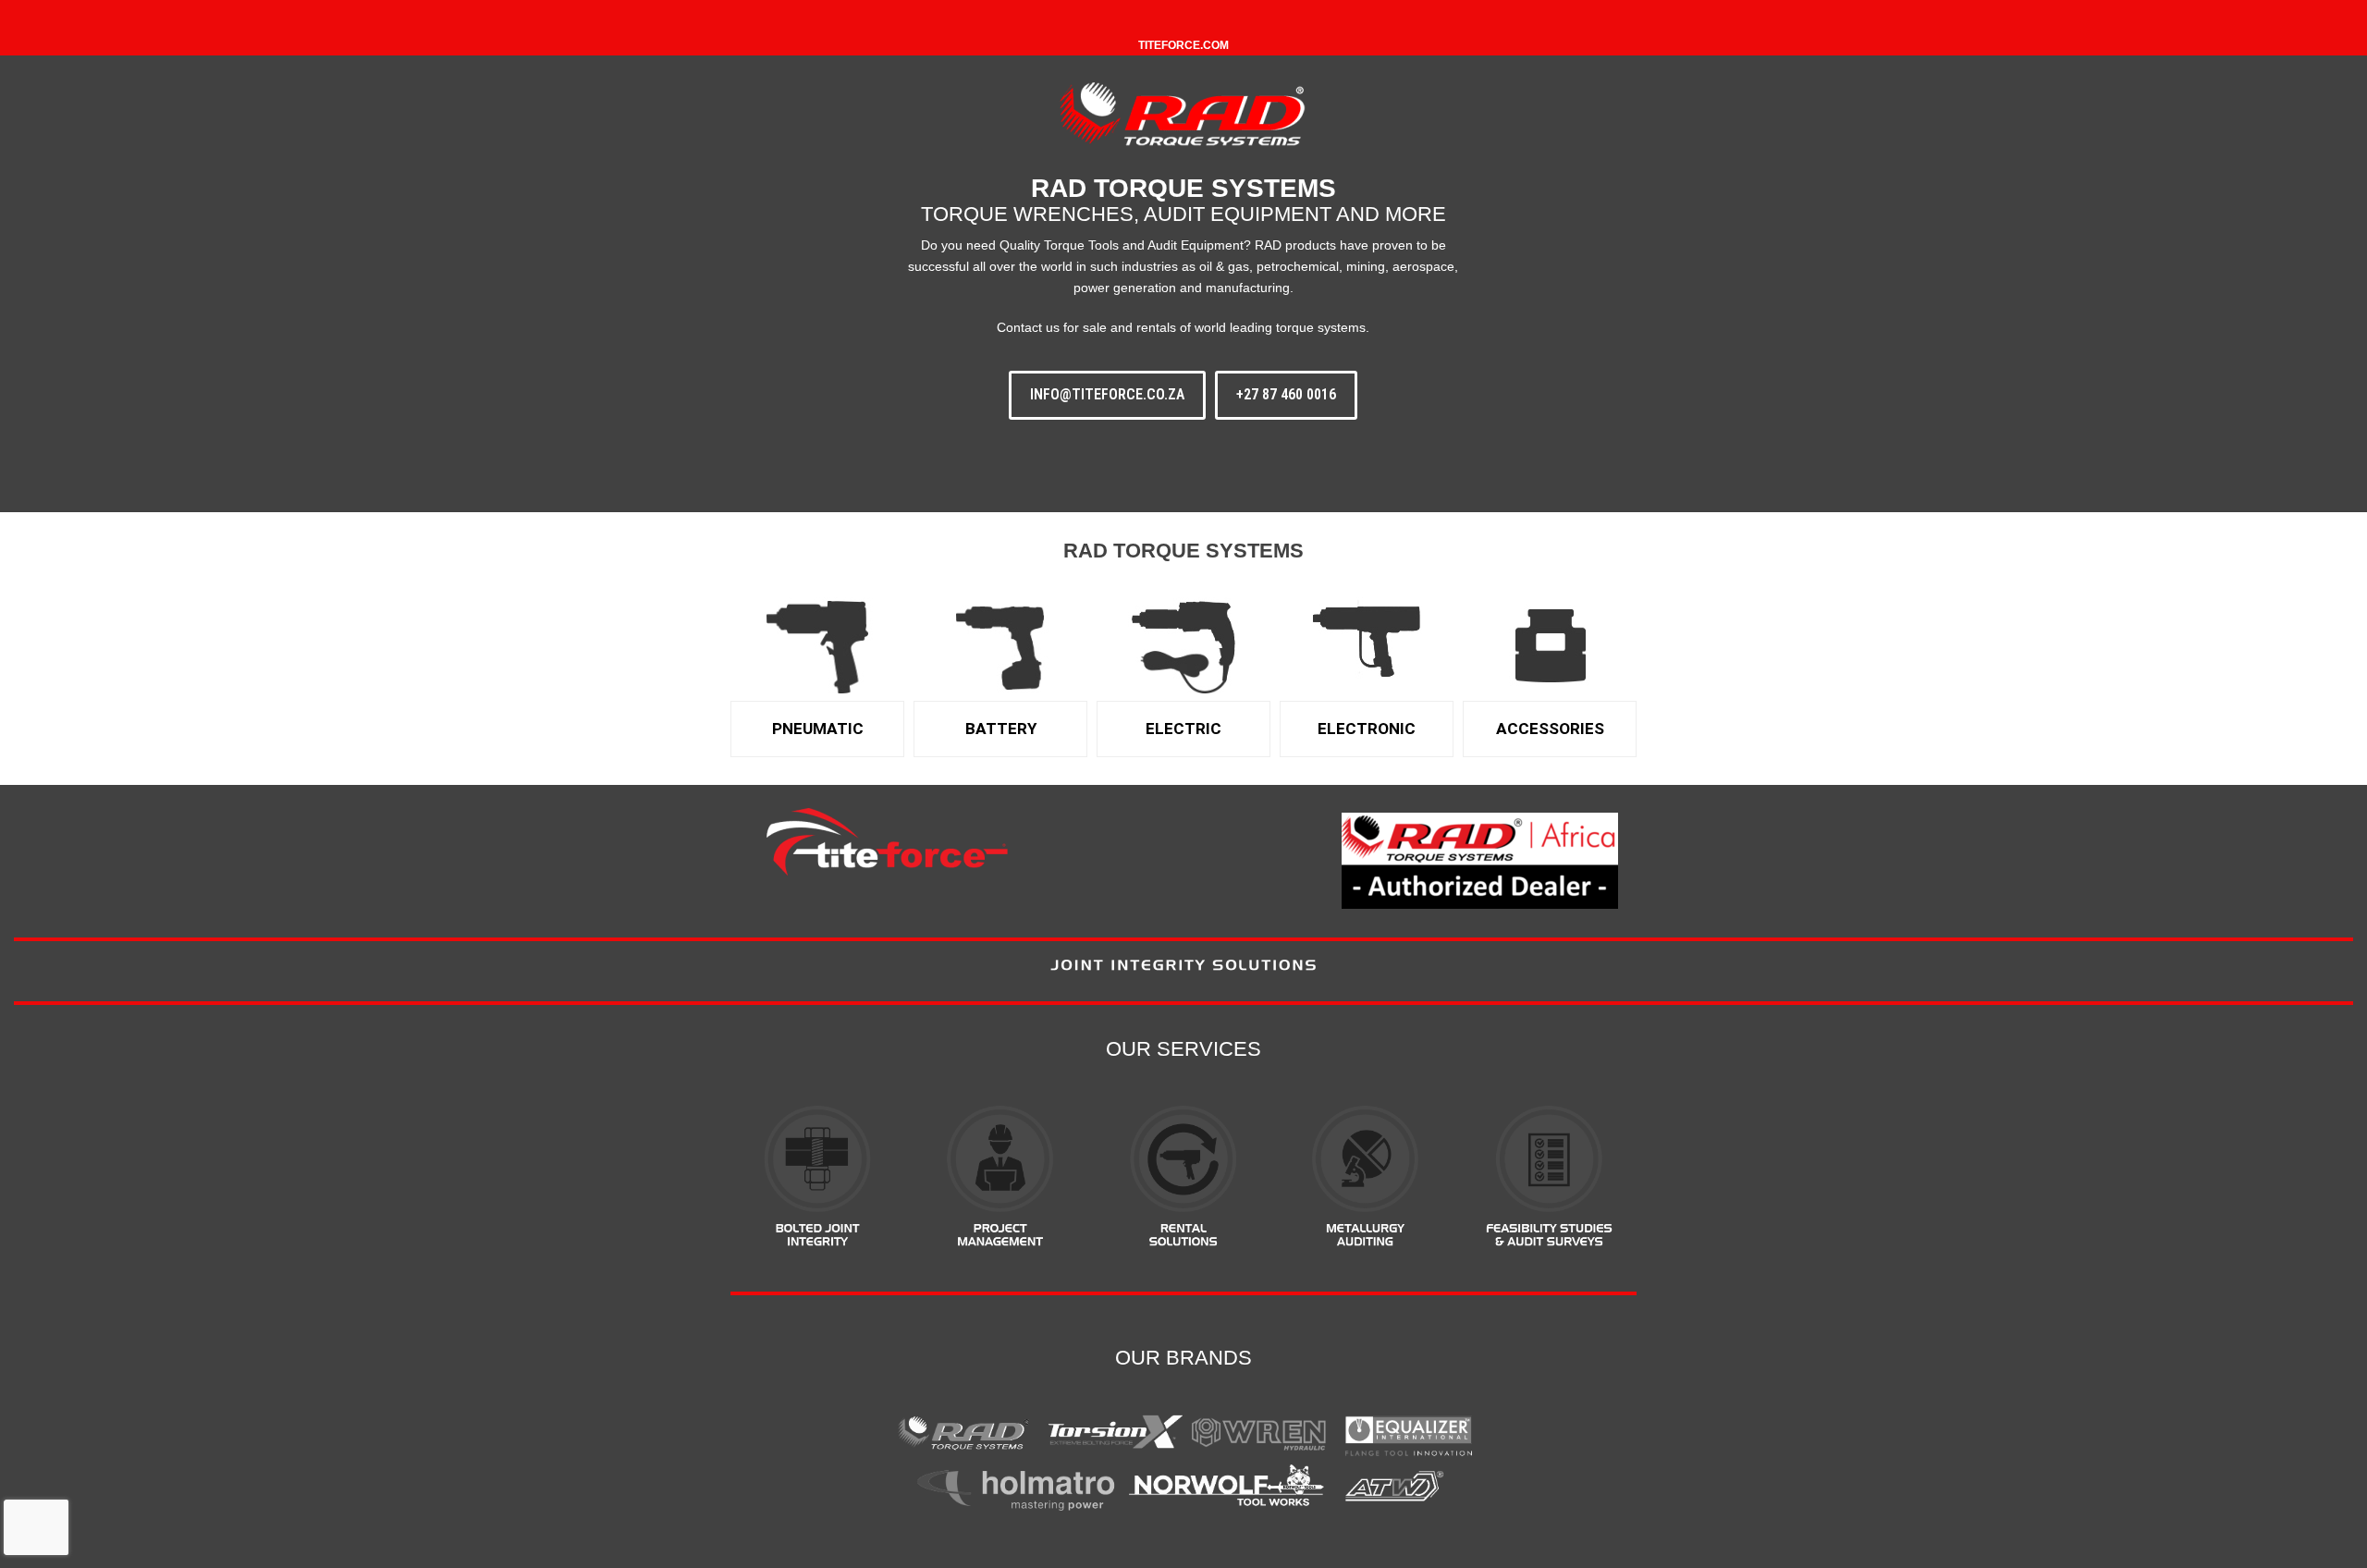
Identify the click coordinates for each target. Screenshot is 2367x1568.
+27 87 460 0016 (1286, 394)
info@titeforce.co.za (1107, 394)
